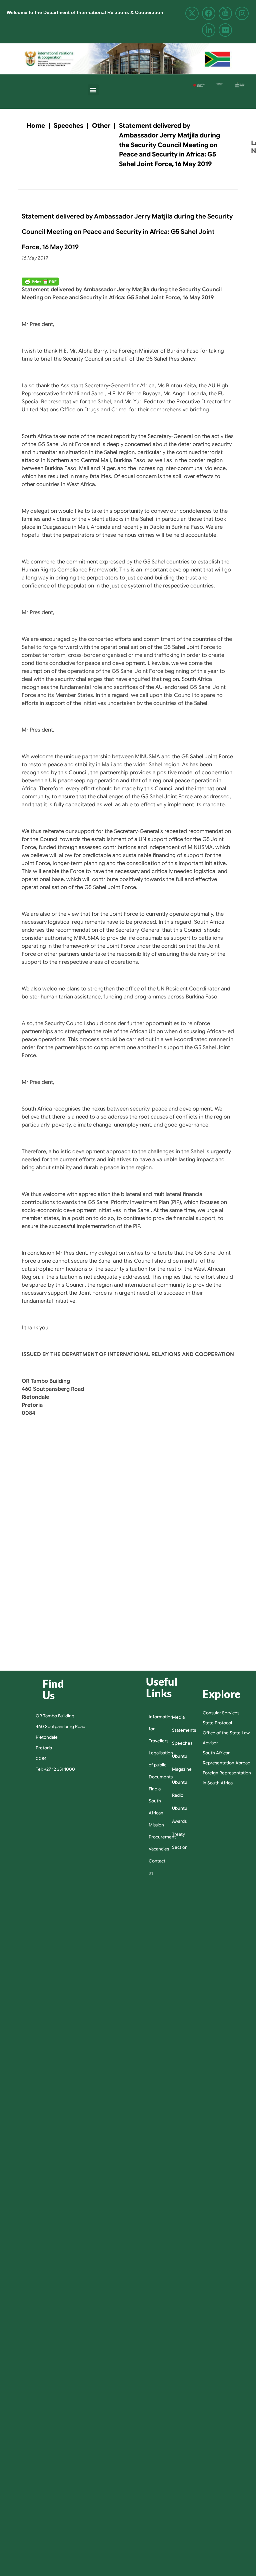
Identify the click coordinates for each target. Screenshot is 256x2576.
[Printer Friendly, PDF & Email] (40, 282)
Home (36, 125)
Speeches (68, 125)
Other (101, 125)
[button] (93, 90)
